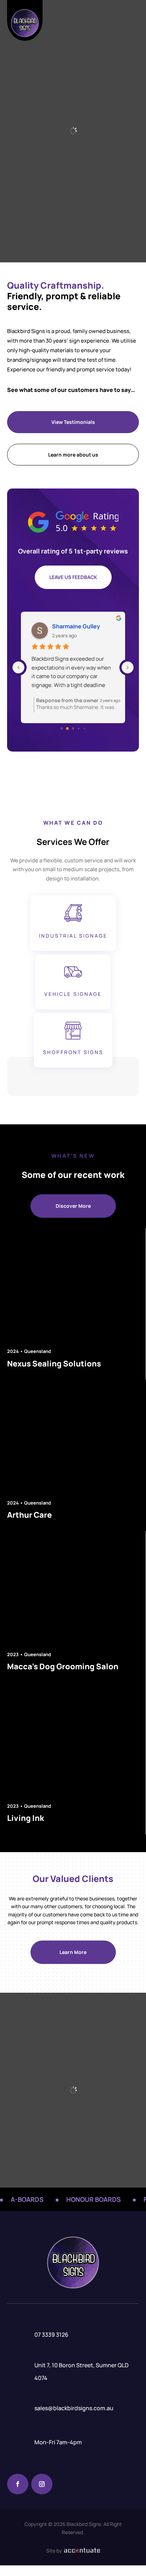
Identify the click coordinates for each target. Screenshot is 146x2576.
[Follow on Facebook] (18, 2484)
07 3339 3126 (51, 2335)
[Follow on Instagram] (42, 2484)
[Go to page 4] (84, 728)
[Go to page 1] (68, 729)
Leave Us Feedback (73, 577)
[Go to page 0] (61, 728)
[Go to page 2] (73, 728)
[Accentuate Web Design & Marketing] (81, 2551)
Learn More (73, 1952)
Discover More (73, 1206)
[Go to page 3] (79, 729)
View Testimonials (73, 422)
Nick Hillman (69, 626)
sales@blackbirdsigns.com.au (74, 2408)
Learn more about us (73, 455)
